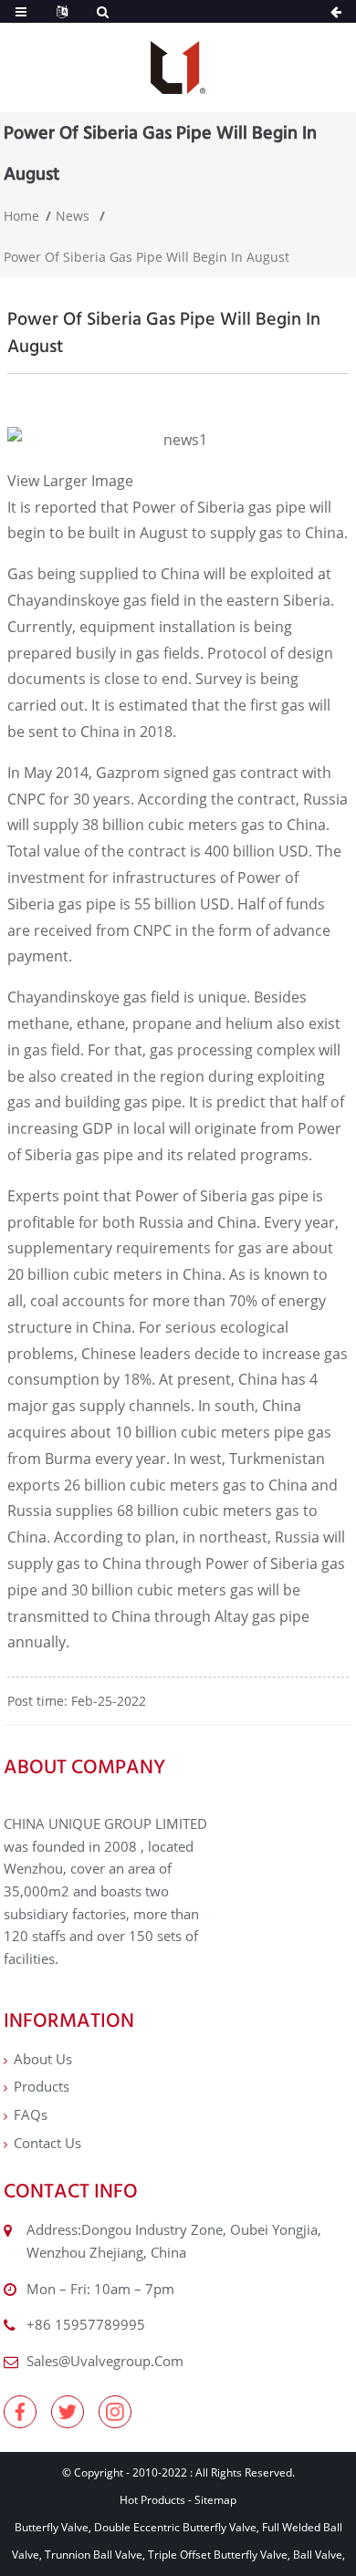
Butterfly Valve (52, 2527)
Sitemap (215, 2500)
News (73, 216)
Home (21, 216)
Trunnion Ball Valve (94, 2555)
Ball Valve (318, 2555)
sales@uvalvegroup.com (105, 2361)
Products (42, 2086)
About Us (43, 2059)
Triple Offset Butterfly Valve (218, 2555)
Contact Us (47, 2143)
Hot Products (152, 2500)
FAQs (31, 2114)
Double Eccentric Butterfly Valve (175, 2527)
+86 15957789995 (86, 2324)
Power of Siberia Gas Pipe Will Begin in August (147, 257)
